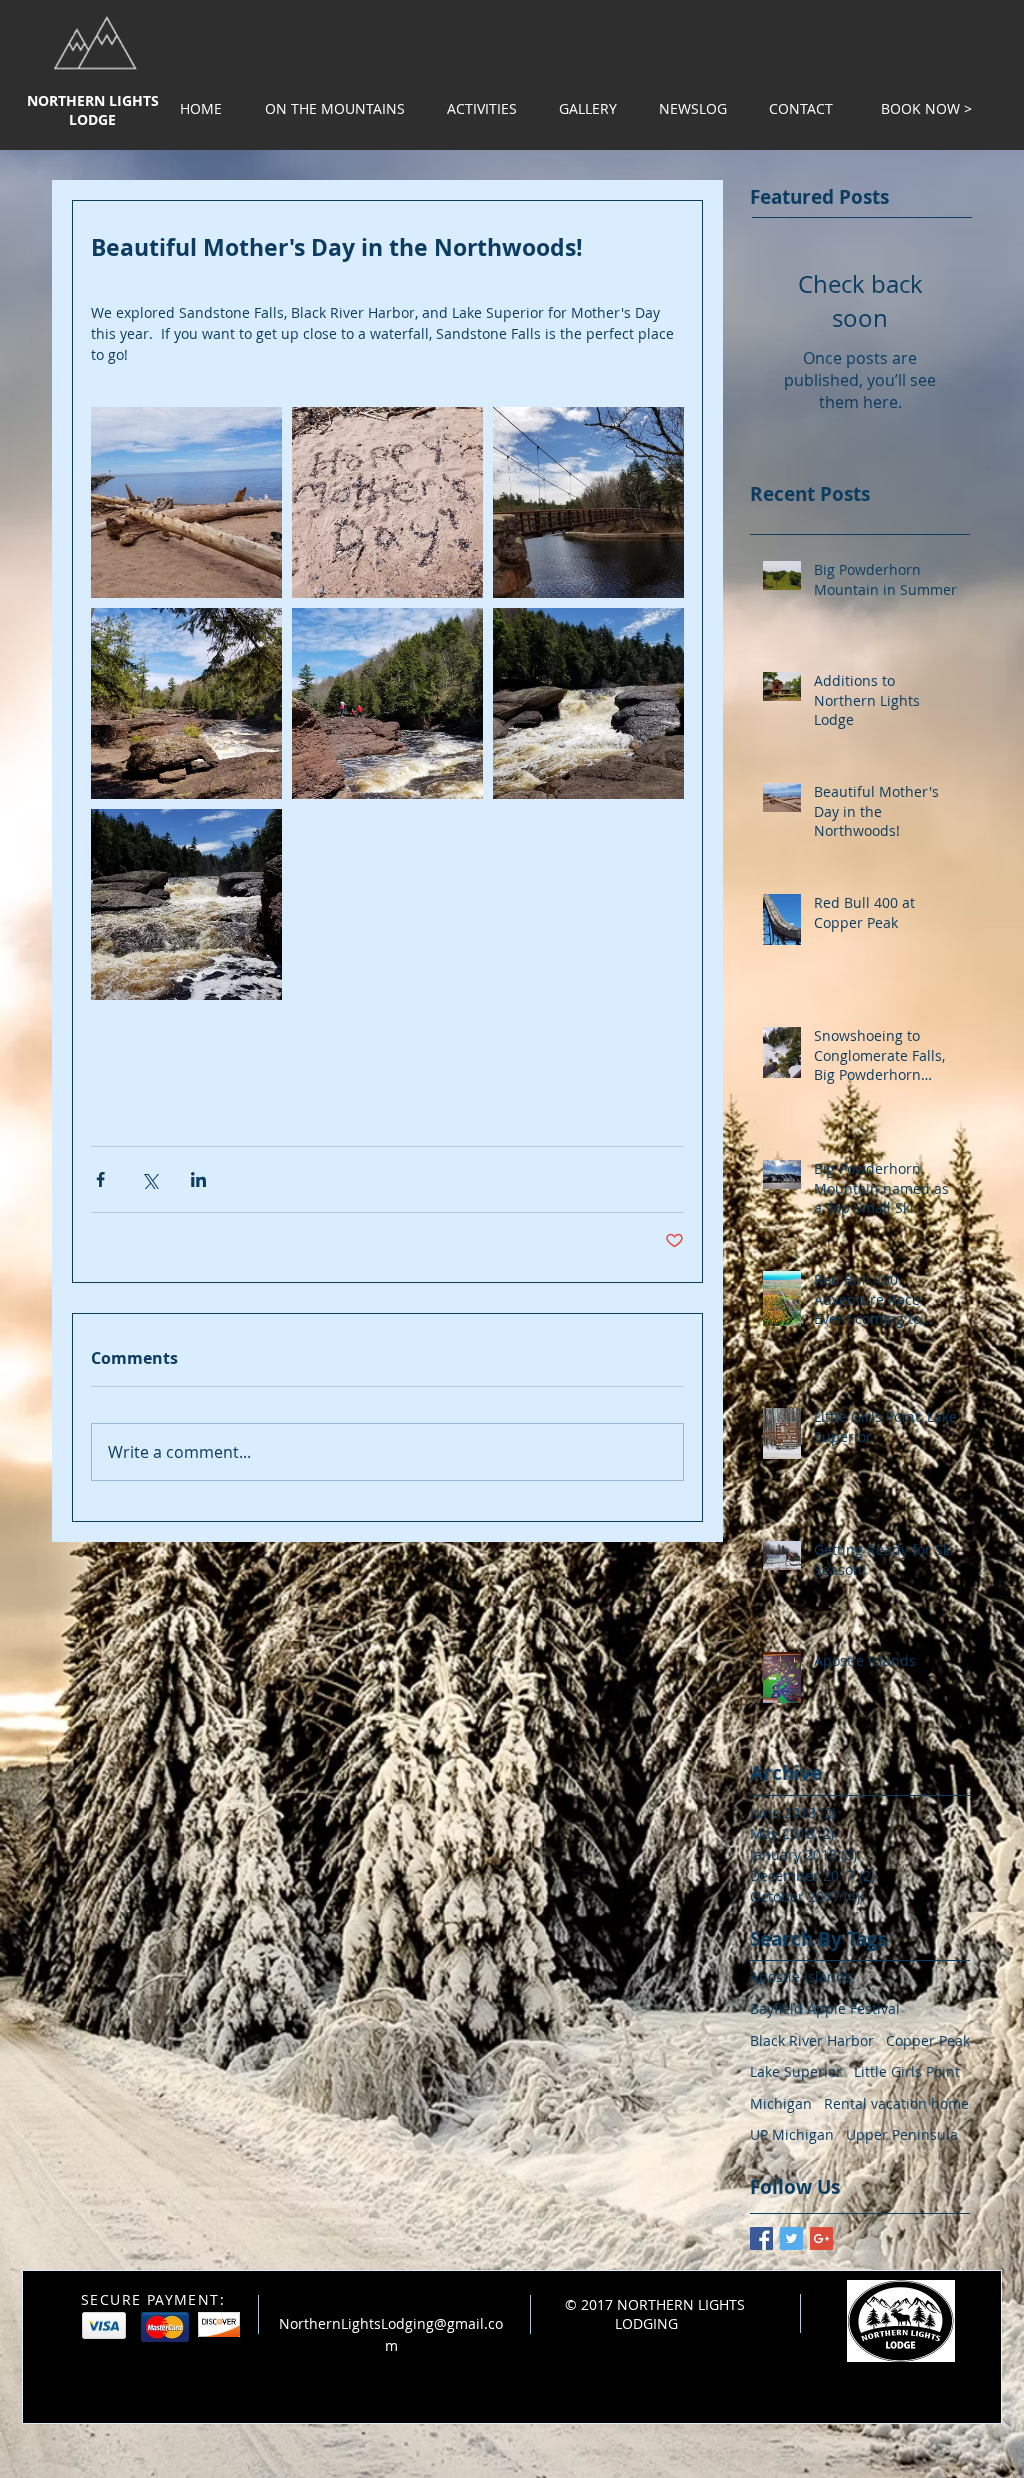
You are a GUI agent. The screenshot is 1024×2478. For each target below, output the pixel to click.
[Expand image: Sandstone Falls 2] (387, 703)
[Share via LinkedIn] (198, 1179)
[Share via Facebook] (100, 1179)
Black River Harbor (812, 2040)
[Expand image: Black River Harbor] (588, 502)
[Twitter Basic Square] (791, 2238)
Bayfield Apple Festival (825, 2008)
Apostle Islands (801, 1976)
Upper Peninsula (902, 2134)
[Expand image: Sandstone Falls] (186, 904)
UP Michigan (792, 2134)
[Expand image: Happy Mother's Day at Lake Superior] (387, 502)
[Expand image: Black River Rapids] (186, 703)
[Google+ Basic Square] (821, 2238)
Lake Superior (796, 2071)
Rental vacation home (896, 2103)
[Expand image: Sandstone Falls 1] (588, 703)
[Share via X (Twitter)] (149, 1179)
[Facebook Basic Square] (761, 2238)
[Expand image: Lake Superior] (186, 502)
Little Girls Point (907, 2071)
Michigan (781, 2103)
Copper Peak (928, 2040)
